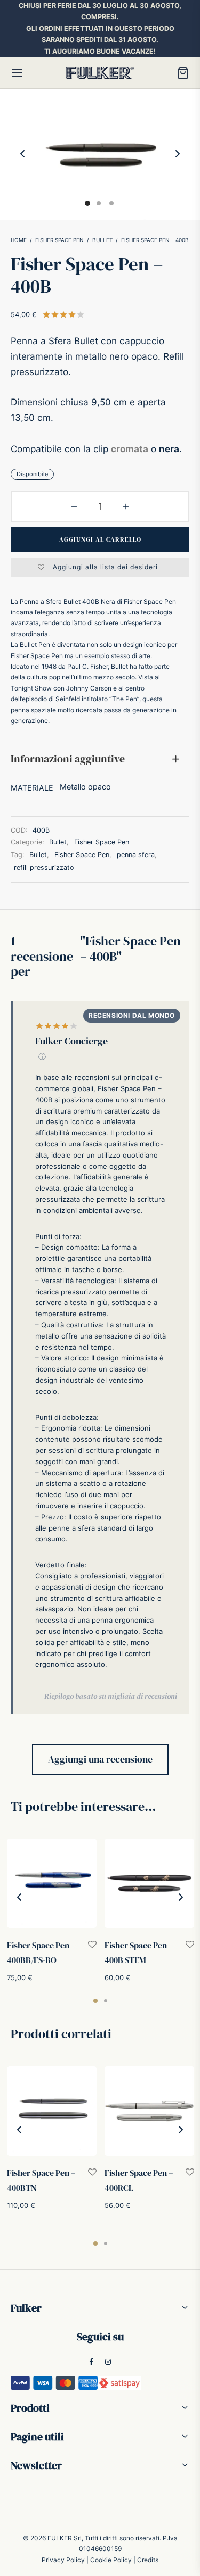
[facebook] (91, 2362)
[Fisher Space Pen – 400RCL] (149, 2111)
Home (19, 240)
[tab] (100, 759)
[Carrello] (183, 73)
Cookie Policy (111, 2560)
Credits (148, 2560)
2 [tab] (106, 2001)
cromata (130, 449)
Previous (22, 154)
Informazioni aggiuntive (68, 759)
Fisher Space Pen (59, 240)
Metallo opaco (85, 787)
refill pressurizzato (44, 867)
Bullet (102, 240)
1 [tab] (95, 2001)
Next (178, 154)
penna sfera (136, 855)
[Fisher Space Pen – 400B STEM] (149, 1883)
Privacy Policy (63, 2560)
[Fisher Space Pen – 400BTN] (52, 2111)
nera (169, 449)
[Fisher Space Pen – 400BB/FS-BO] (52, 1883)
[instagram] (108, 2362)
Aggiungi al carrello (100, 539)
